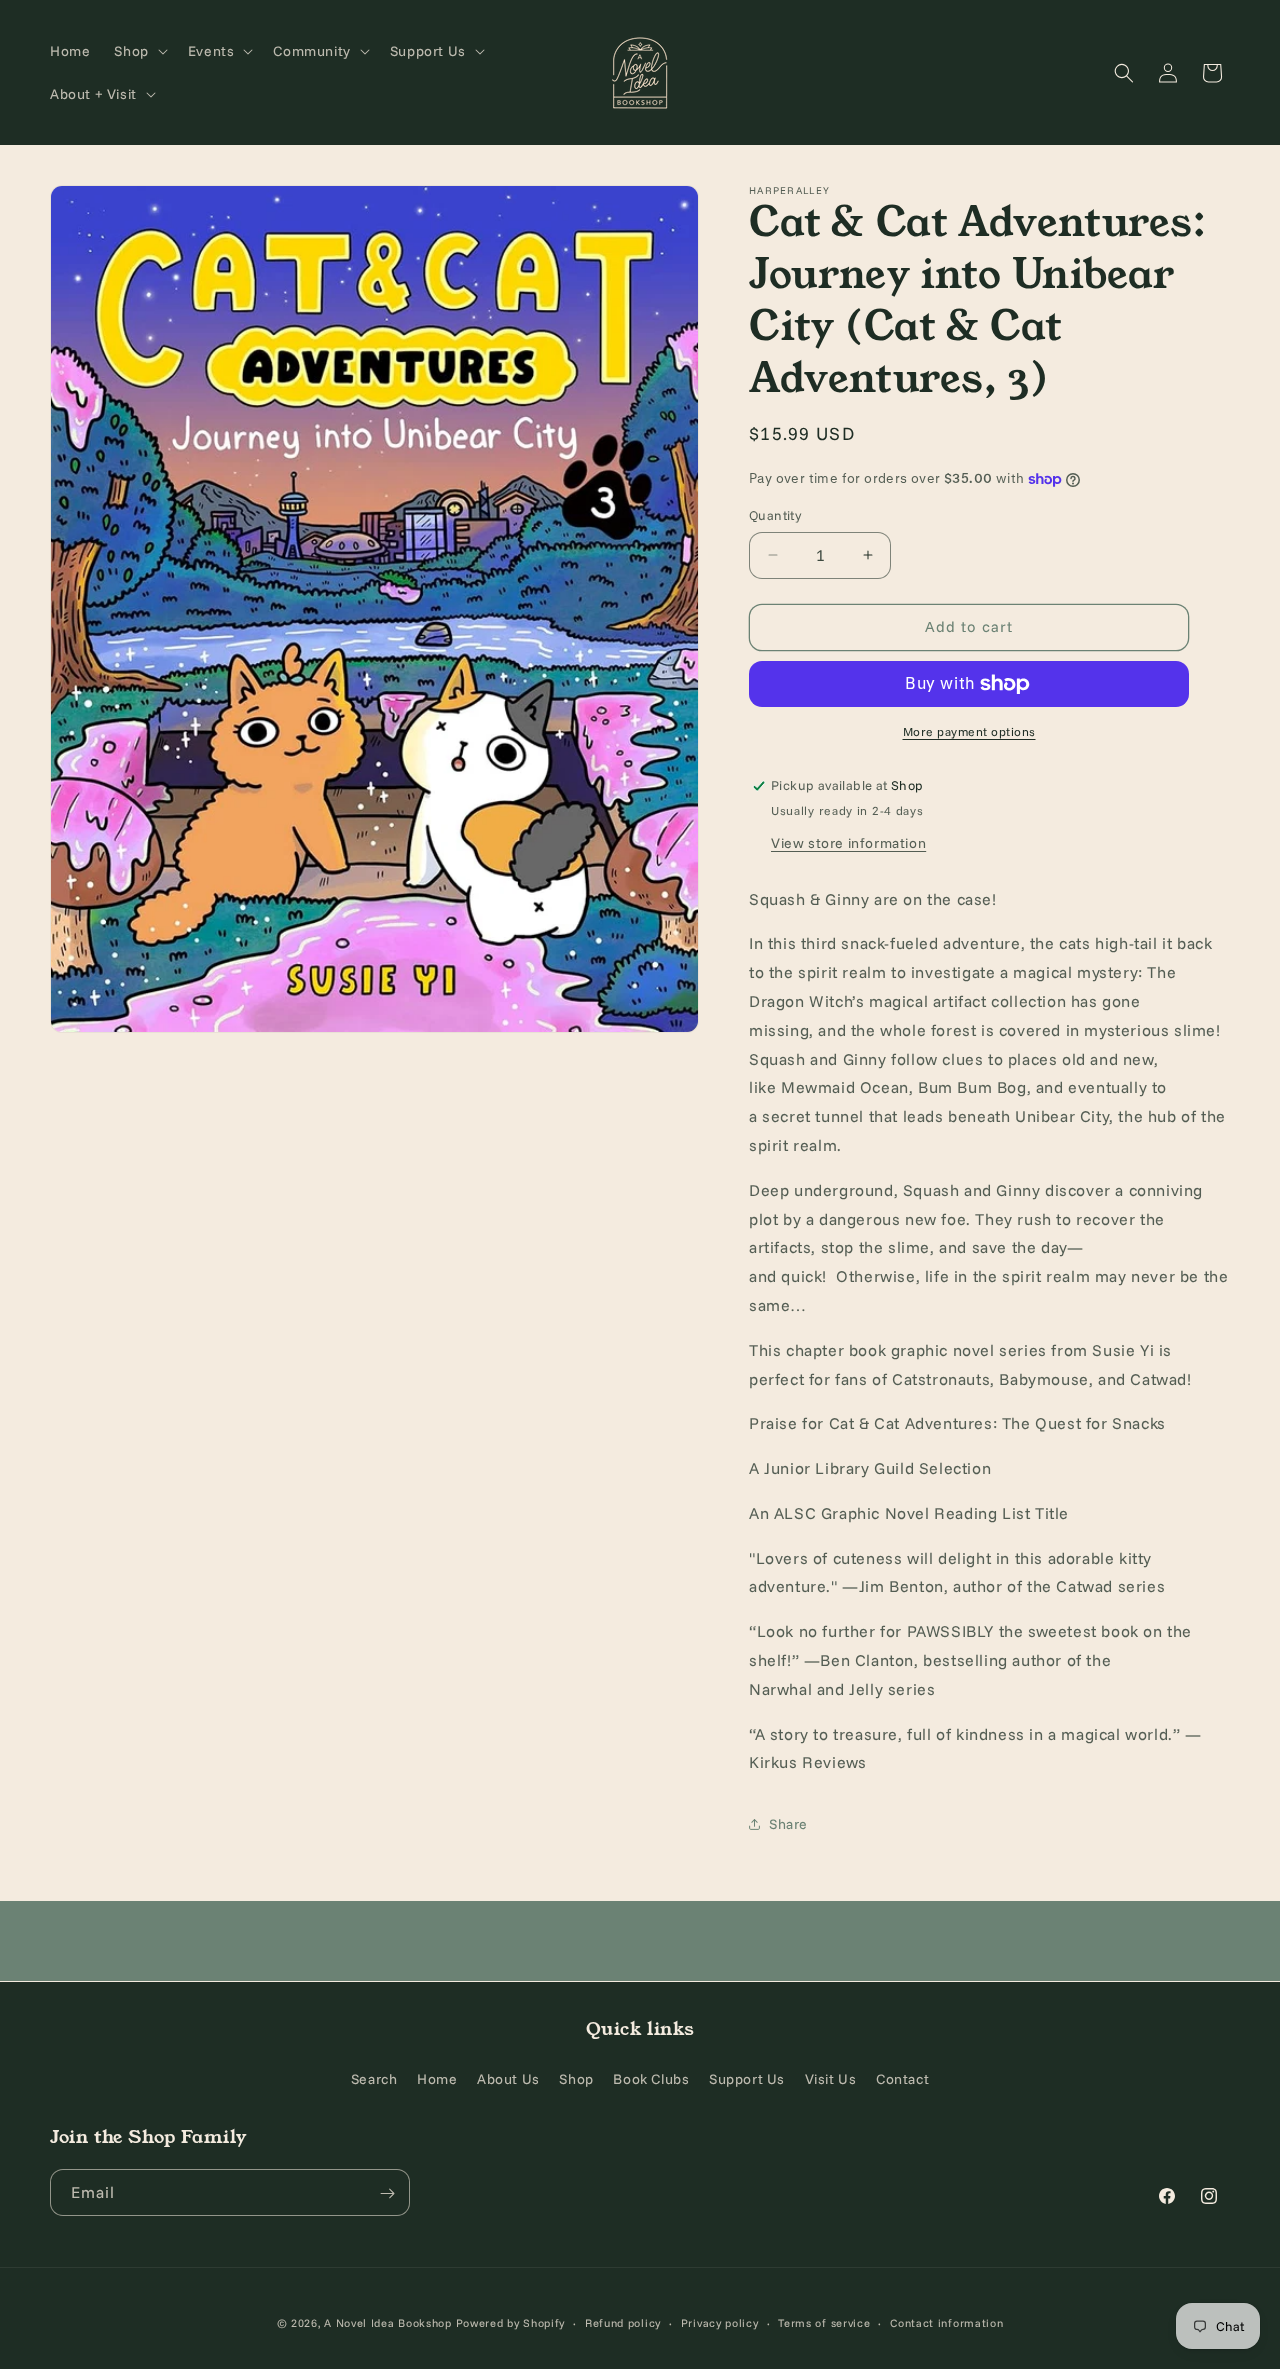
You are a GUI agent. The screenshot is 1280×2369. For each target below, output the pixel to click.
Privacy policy (720, 2322)
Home (437, 2078)
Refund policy (623, 2322)
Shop (576, 2078)
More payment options (969, 731)
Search (374, 2078)
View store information (848, 843)
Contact (902, 2078)
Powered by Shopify (511, 2323)
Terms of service (824, 2322)
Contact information (946, 2322)
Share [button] (788, 1824)
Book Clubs (651, 2078)
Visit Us (831, 2078)
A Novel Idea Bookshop (389, 2323)
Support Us (747, 2078)
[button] (138, 51)
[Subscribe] (387, 2193)
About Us (508, 2078)
